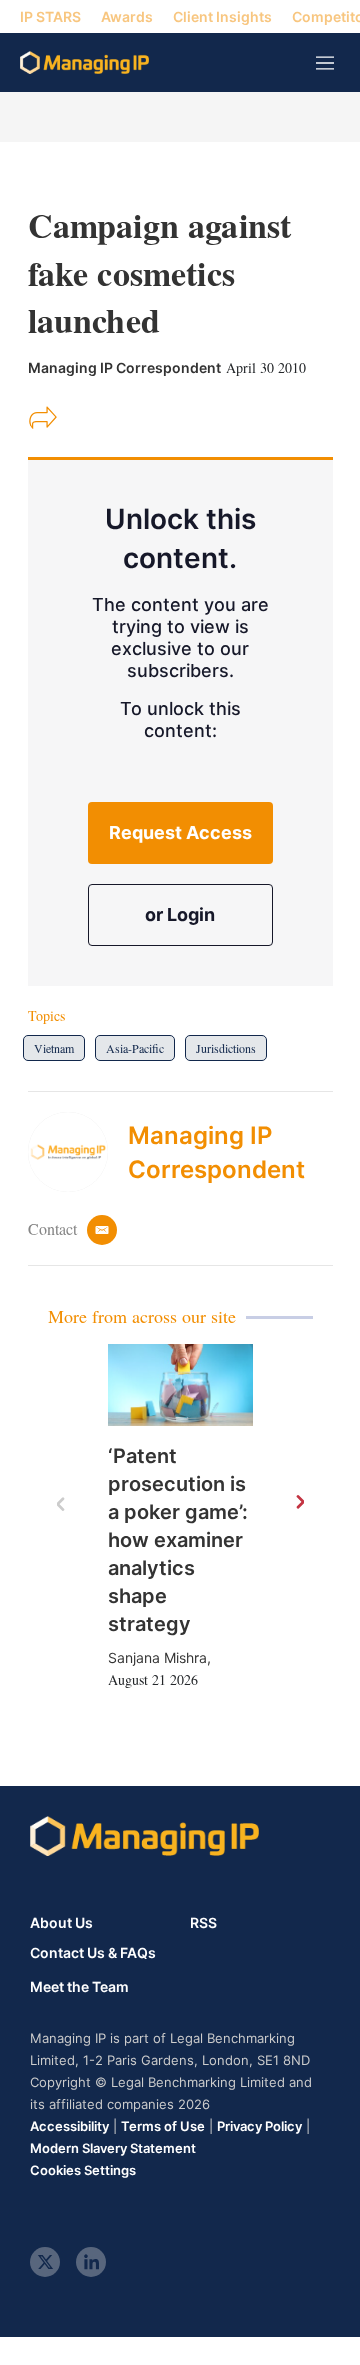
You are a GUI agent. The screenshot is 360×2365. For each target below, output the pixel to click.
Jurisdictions (226, 1048)
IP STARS (50, 16)
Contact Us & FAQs (93, 1953)
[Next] (299, 1503)
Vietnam (54, 1048)
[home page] (84, 62)
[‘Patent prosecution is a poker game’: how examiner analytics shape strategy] (180, 1385)
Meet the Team (79, 1987)
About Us (61, 1922)
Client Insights (222, 16)
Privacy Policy (259, 2126)
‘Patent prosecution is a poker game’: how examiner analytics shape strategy (178, 1540)
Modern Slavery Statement (113, 2148)
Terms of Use (163, 2126)
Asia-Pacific (135, 1048)
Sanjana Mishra (157, 1657)
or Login (180, 914)
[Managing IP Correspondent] (78, 1152)
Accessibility (69, 2126)
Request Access (180, 832)
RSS (203, 1922)
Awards (127, 16)
